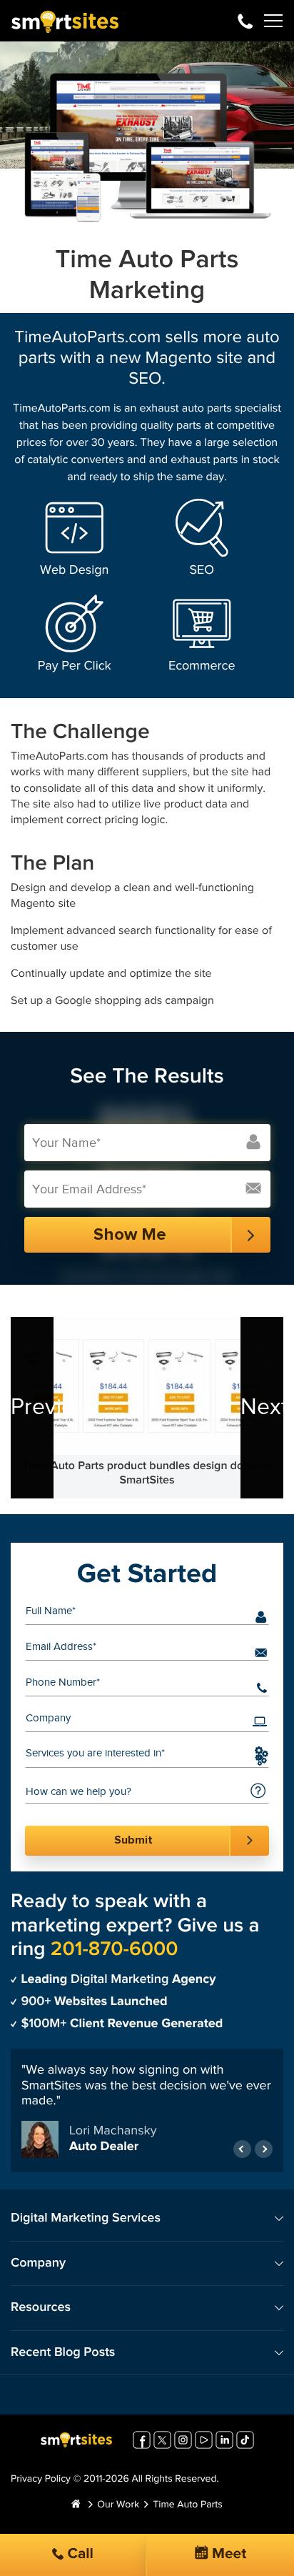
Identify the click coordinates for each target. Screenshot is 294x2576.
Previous (32, 1407)
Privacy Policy (41, 2480)
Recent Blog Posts (63, 2353)
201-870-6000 (245, 21)
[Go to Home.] (76, 2505)
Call (78, 2554)
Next (262, 1407)
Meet (228, 2554)
